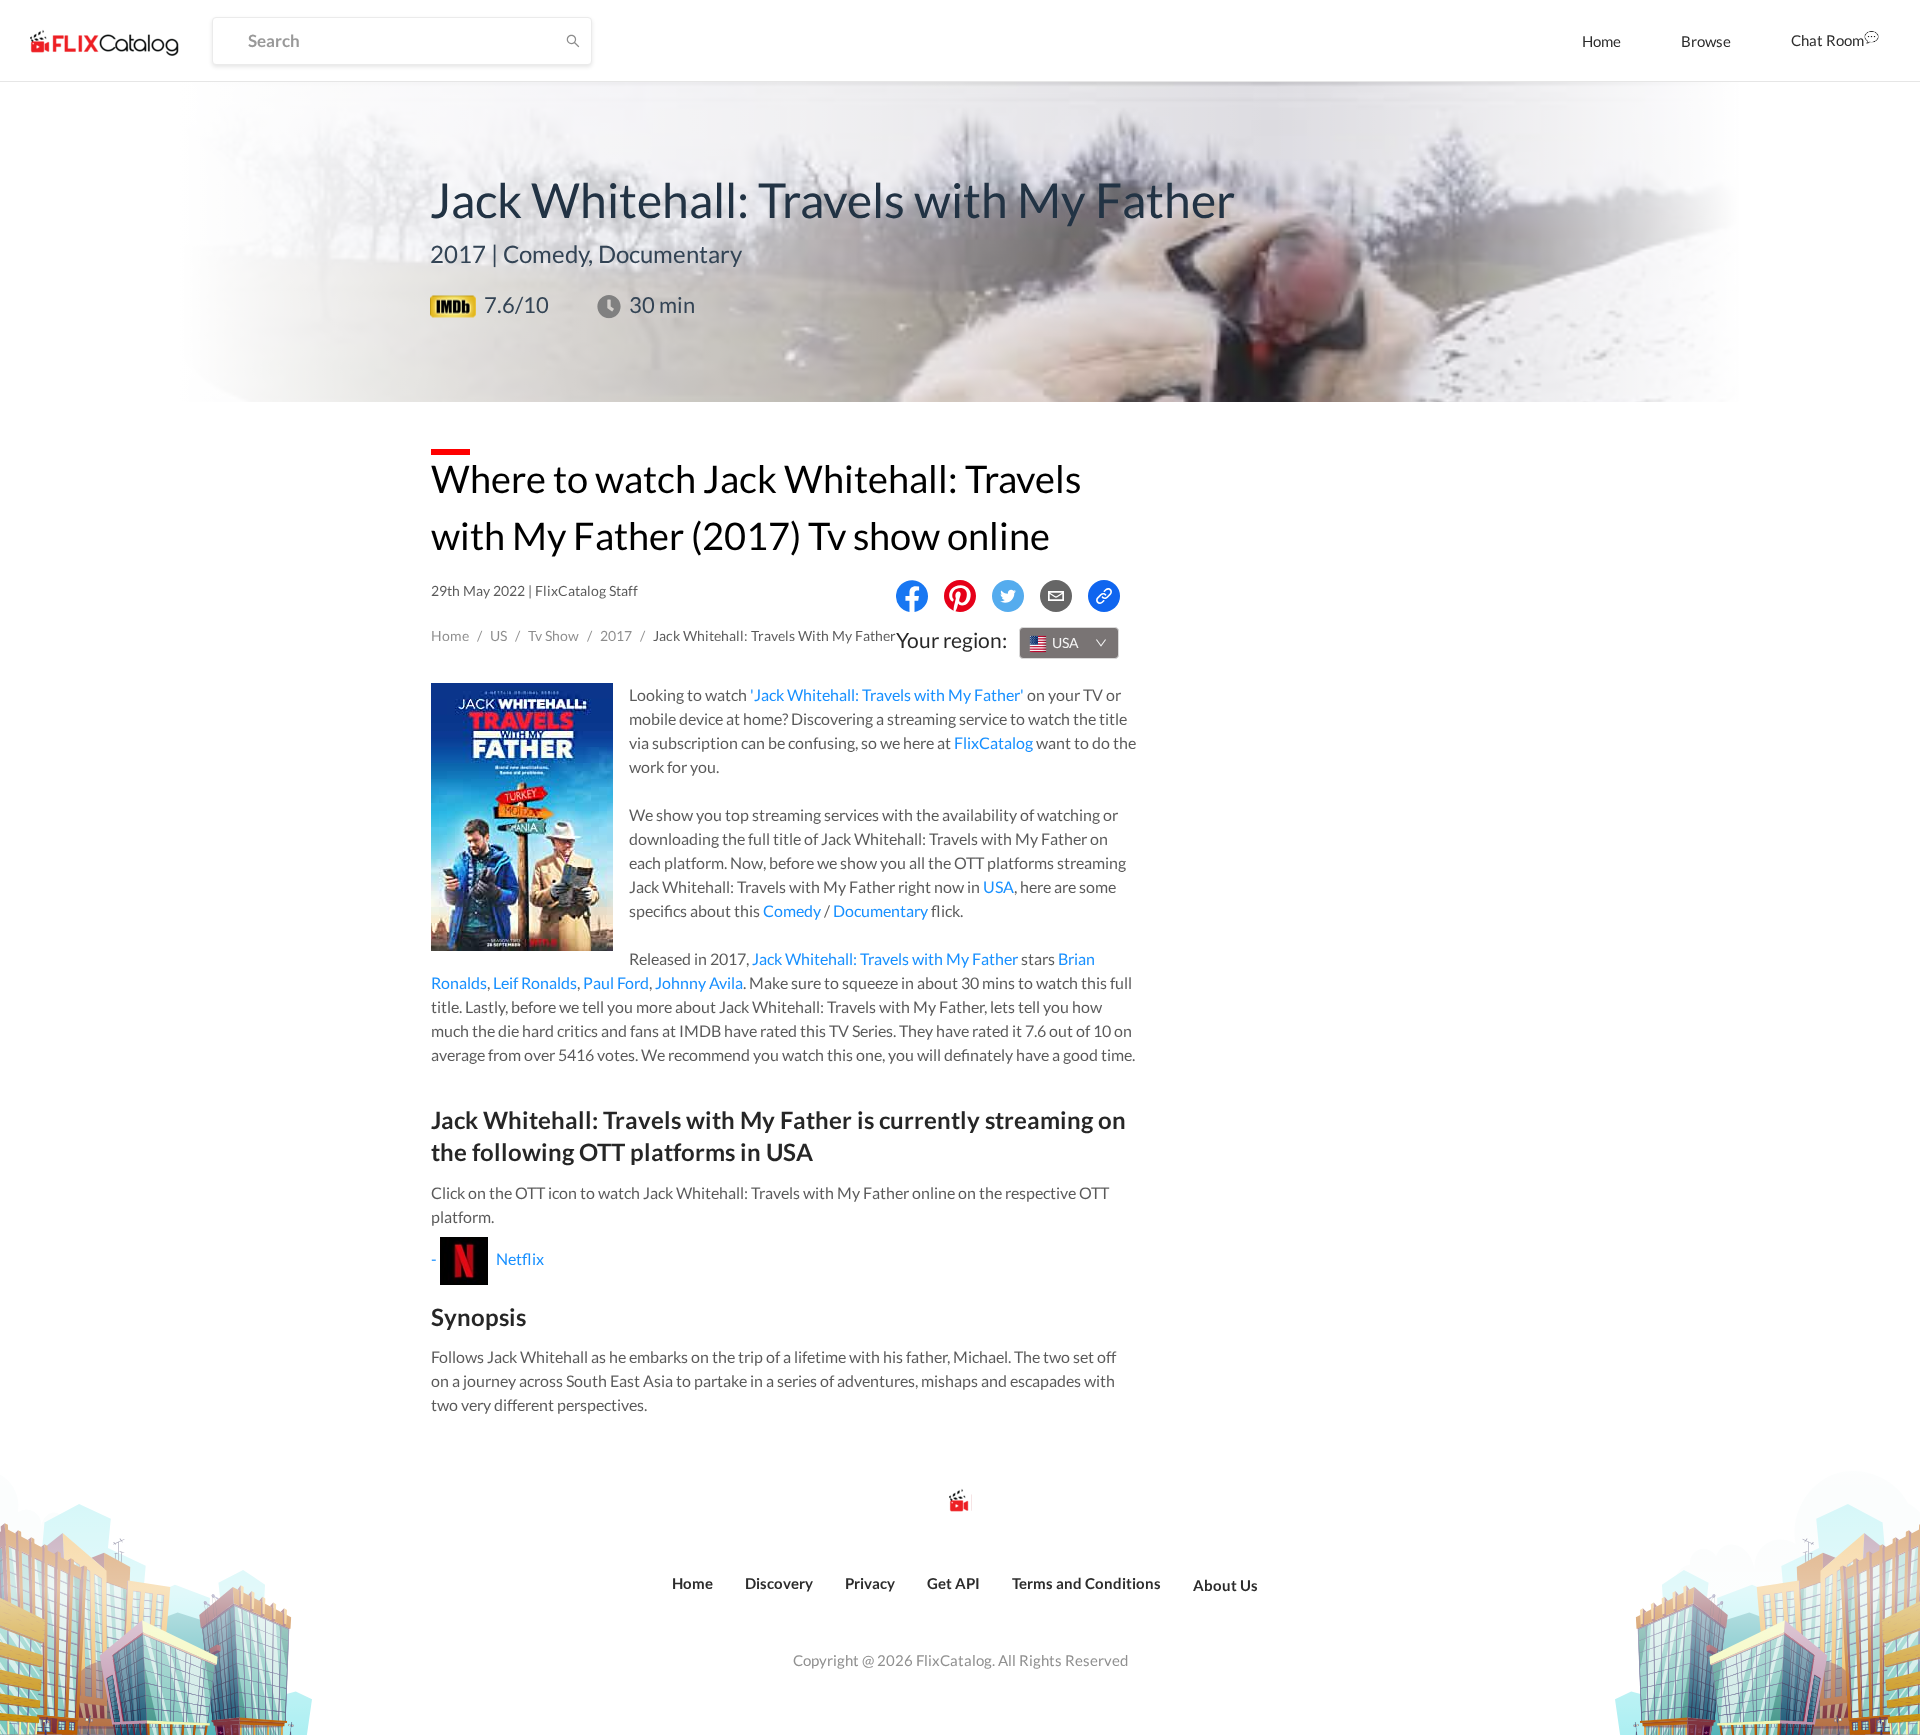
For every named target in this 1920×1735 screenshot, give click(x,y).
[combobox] (1069, 643)
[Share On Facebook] (912, 596)
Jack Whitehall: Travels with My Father (885, 958)
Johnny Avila (699, 982)
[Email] (1056, 596)
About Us (1225, 1585)
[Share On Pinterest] (960, 596)
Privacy (870, 1583)
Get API (953, 1583)
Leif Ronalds (535, 982)
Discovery (779, 1583)
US (498, 635)
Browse (1706, 41)
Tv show (553, 635)
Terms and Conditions (1086, 1583)
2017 (616, 635)
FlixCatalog (993, 742)
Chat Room (1827, 40)
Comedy (792, 910)
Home (1601, 41)
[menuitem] (1601, 41)
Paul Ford (616, 982)
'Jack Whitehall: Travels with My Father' (887, 694)
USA (998, 886)
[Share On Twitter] (1008, 596)
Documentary (880, 910)
